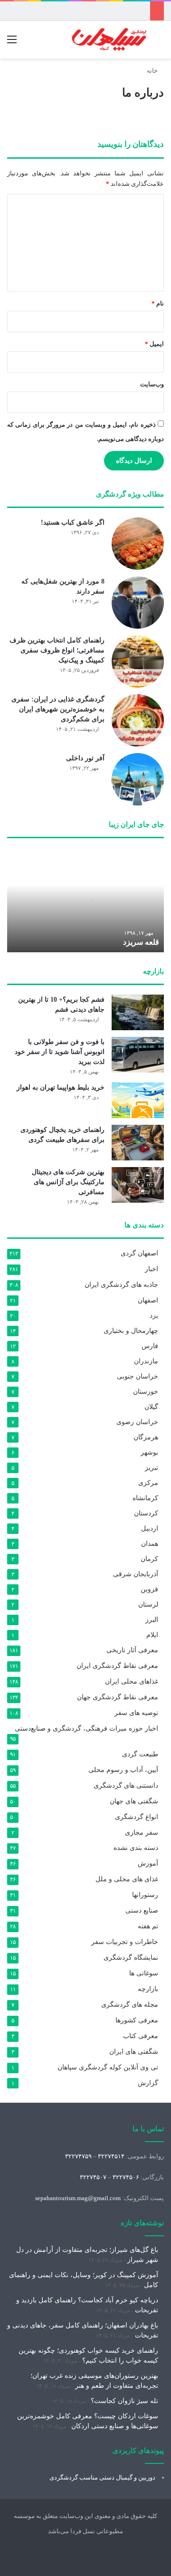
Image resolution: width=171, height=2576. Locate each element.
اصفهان (148, 1300)
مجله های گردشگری (130, 2005)
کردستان (146, 1513)
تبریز (152, 1467)
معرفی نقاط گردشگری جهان (118, 1697)
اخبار (152, 1269)
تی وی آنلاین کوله (108, 2067)
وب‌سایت (152, 384)
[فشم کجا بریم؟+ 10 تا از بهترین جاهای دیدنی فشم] (138, 1012)
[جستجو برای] (159, 43)
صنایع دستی (142, 1910)
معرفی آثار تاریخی (132, 1650)
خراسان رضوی (137, 1422)
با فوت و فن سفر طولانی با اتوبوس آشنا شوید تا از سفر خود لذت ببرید (60, 1052)
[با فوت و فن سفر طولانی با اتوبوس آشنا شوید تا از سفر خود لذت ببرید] (138, 1055)
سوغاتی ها (144, 1973)
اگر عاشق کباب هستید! (73, 522)
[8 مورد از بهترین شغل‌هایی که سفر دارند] (138, 603)
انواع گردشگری (137, 1817)
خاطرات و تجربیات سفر (125, 1942)
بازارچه (148, 1989)
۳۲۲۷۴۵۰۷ (93, 2177)
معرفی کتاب (141, 2036)
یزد (154, 1315)
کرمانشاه (145, 1498)
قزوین (149, 1589)
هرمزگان (146, 1437)
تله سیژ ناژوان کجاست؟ (124, 2401)
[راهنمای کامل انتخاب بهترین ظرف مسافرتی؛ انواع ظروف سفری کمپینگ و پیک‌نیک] (138, 661)
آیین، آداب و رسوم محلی (123, 1770)
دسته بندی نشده (136, 1848)
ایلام (152, 1635)
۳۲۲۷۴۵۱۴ (111, 2156)
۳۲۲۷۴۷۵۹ (78, 2156)
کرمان (149, 1559)
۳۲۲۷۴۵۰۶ (126, 2177)
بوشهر (149, 1452)
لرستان (148, 1604)
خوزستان (146, 1391)
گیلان (151, 1407)
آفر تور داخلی (85, 758)
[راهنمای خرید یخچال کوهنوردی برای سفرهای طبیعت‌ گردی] (138, 1143)
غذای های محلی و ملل (127, 1879)
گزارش (148, 2083)
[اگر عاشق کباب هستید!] (138, 544)
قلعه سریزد (141, 942)
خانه (153, 71)
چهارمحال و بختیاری (131, 1331)
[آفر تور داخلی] (138, 779)
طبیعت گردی (140, 1754)
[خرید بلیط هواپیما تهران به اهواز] (138, 1100)
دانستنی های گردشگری (126, 1786)
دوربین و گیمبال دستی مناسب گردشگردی (102, 2477)
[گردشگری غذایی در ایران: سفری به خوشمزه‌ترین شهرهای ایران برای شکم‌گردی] (138, 720)
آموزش (148, 1863)
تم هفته (148, 1926)
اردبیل (150, 1528)
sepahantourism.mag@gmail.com (78, 2198)
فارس (150, 1346)
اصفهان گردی (139, 1253)
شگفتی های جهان (134, 1801)
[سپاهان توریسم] (109, 40)
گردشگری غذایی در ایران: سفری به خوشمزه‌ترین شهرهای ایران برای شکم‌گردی (58, 709)
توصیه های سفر (136, 1713)
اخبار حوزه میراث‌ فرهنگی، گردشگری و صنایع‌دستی (86, 1729)
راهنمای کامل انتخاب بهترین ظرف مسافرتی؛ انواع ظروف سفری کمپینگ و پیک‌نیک (57, 650)
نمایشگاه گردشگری (131, 1958)
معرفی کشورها (137, 2020)
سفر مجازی (142, 1832)
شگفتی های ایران (134, 2052)
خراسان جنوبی (138, 1376)
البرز (152, 1619)
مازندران (146, 1361)
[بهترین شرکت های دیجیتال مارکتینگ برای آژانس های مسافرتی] (138, 1185)
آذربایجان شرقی (136, 1574)
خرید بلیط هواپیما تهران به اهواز (61, 1087)
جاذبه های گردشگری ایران (121, 1285)
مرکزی (148, 1483)
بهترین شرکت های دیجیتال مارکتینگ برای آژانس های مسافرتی (68, 1182)
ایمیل (154, 344)
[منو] (12, 43)
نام (158, 303)
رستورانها (145, 1895)
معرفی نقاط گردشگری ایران (117, 1666)
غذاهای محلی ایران (132, 1681)
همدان (150, 1543)
